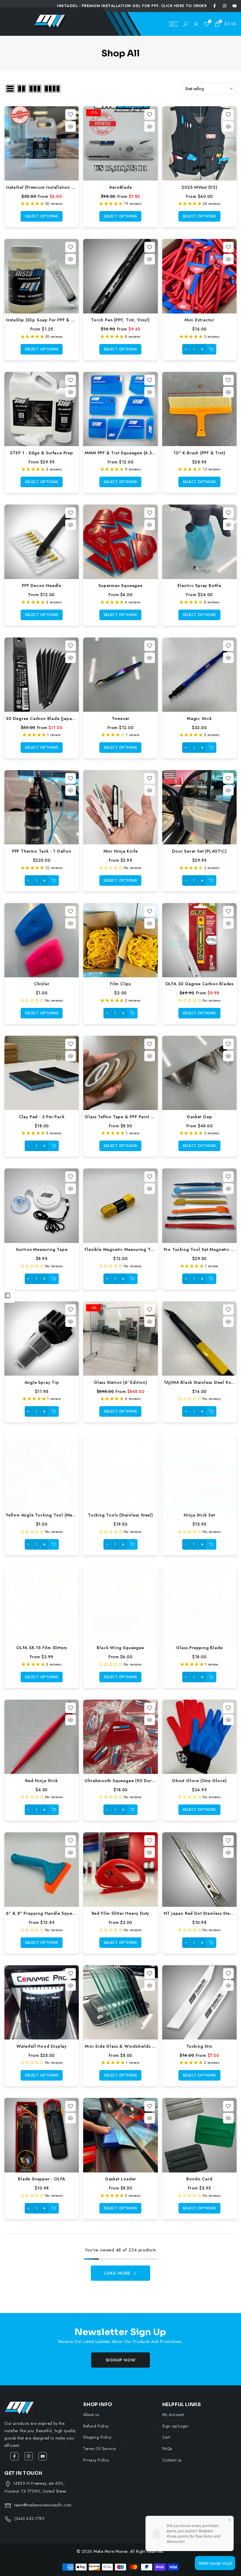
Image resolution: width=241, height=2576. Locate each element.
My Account (173, 2415)
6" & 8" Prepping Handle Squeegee (44, 1913)
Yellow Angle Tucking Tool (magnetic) (47, 1515)
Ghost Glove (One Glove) (199, 1780)
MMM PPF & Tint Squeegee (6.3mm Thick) (129, 453)
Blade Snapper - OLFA (42, 2179)
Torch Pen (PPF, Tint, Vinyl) (120, 320)
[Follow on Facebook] (215, 6)
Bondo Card (199, 2179)
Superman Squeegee (120, 585)
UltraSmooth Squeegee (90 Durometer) (126, 1780)
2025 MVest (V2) (199, 187)
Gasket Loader (120, 2179)
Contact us (172, 2460)
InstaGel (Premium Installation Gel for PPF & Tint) (59, 187)
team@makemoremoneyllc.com (43, 2505)
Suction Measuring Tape (42, 1249)
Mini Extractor (199, 320)
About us (91, 2415)
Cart (166, 2437)
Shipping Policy (97, 2437)
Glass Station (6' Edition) (120, 1382)
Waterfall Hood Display (42, 2046)
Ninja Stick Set (199, 1515)
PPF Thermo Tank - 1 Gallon (42, 851)
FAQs (167, 2449)
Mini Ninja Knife (121, 851)
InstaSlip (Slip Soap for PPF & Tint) (43, 320)
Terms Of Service (99, 2449)
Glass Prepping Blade (199, 1648)
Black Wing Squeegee (120, 1648)
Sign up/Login (175, 2426)
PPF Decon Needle (42, 585)
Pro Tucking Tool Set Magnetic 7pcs (202, 1249)
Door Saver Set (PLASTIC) (199, 851)
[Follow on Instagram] (225, 6)
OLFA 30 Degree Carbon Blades (199, 984)
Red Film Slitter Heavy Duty (121, 1913)
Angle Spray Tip (42, 1382)
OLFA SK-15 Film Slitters (42, 1648)
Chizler (42, 984)
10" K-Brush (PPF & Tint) (199, 453)
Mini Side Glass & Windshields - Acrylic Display (136, 2046)
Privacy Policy (96, 2460)
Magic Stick (199, 718)
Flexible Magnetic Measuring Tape (122, 1249)
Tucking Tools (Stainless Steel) (120, 1515)
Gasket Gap (199, 1117)
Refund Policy (96, 2426)
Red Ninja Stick (42, 1780)
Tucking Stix (199, 2046)
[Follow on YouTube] (235, 6)
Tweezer (121, 718)
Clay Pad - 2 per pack (42, 1117)
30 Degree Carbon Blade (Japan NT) (45, 718)
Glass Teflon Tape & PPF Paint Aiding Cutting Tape (139, 1117)
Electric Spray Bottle (199, 585)
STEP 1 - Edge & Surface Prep (41, 453)
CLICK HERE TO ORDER (184, 6)
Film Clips (120, 984)
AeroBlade (120, 187)
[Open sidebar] (7, 1295)
